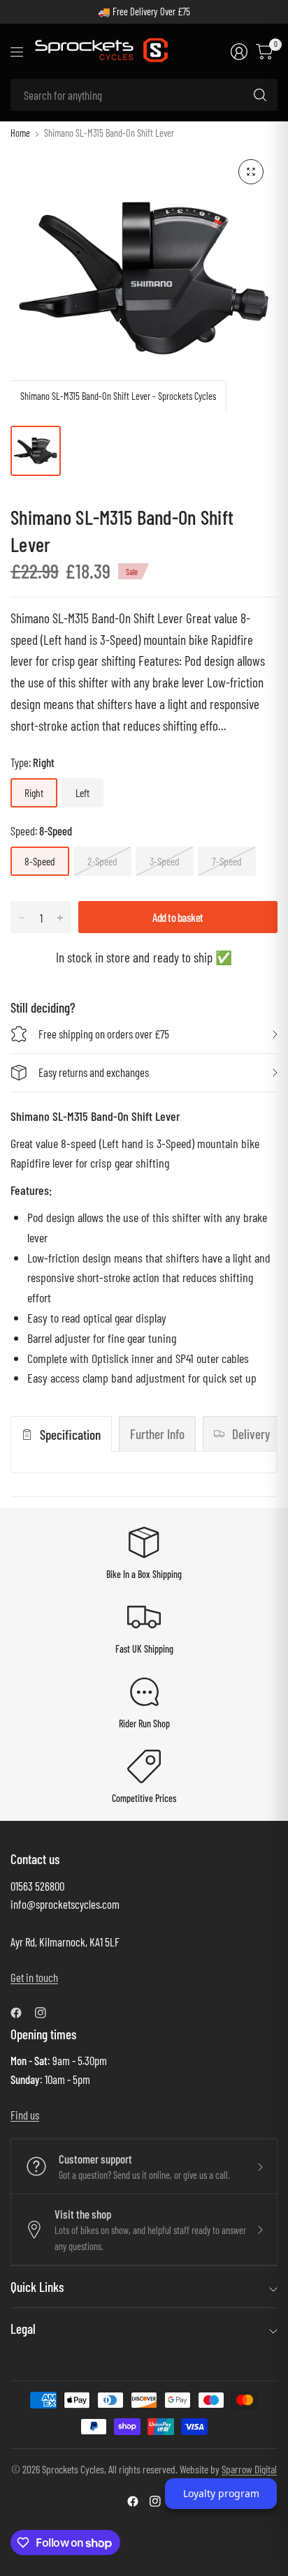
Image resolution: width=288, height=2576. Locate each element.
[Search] (260, 95)
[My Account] (239, 52)
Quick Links (37, 2287)
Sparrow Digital (249, 2469)
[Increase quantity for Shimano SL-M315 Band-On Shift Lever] (60, 918)
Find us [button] (25, 2115)
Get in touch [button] (34, 1977)
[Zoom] (251, 172)
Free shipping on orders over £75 (104, 1034)
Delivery (251, 1434)
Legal (23, 2329)
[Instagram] (46, 2013)
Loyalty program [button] (221, 2493)
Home (20, 133)
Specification (70, 1435)
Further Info (157, 1434)
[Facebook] (22, 2013)
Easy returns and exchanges (94, 1072)
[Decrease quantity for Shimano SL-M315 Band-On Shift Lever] (22, 918)
